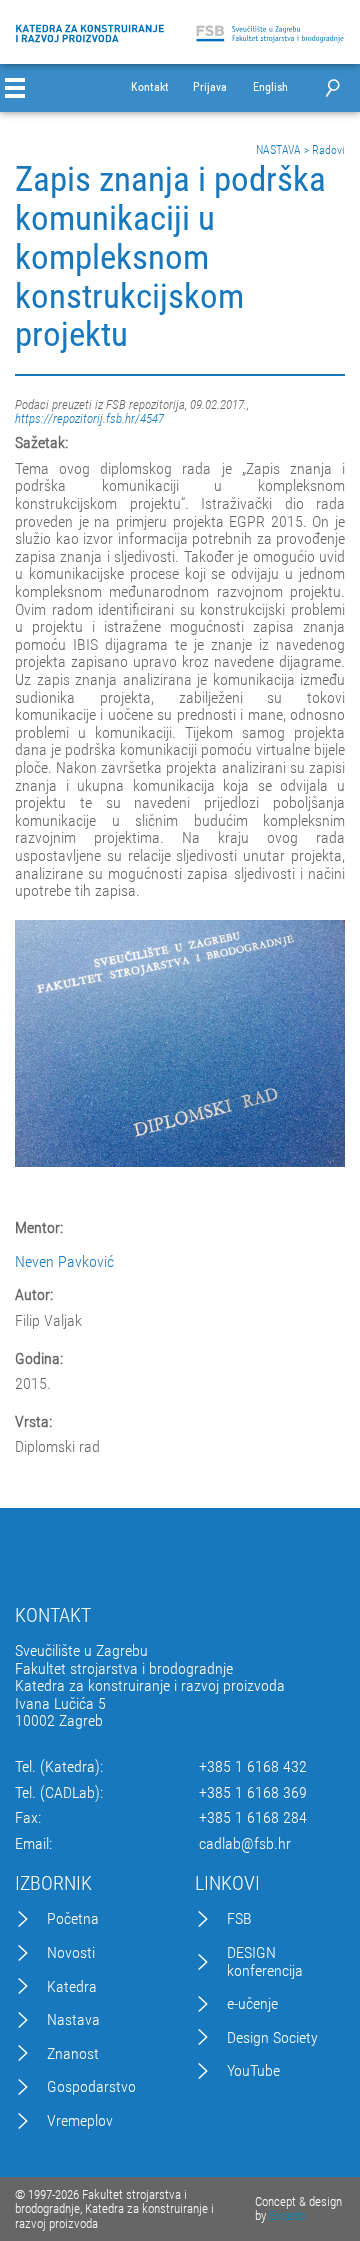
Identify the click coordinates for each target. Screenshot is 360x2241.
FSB (239, 1919)
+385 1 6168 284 (253, 1818)
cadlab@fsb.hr (245, 1844)
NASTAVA (278, 150)
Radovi (328, 150)
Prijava (210, 87)
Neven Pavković (64, 1262)
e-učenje (252, 2004)
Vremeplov (80, 2121)
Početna (73, 1919)
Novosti (71, 1953)
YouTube (253, 2071)
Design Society (272, 2038)
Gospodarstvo (91, 2087)
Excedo (287, 2215)
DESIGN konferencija (265, 1961)
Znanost (73, 2054)
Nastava (73, 2020)
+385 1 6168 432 (253, 1767)
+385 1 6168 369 (253, 1793)
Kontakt (150, 87)
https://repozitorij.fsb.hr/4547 (89, 418)
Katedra (72, 1987)
